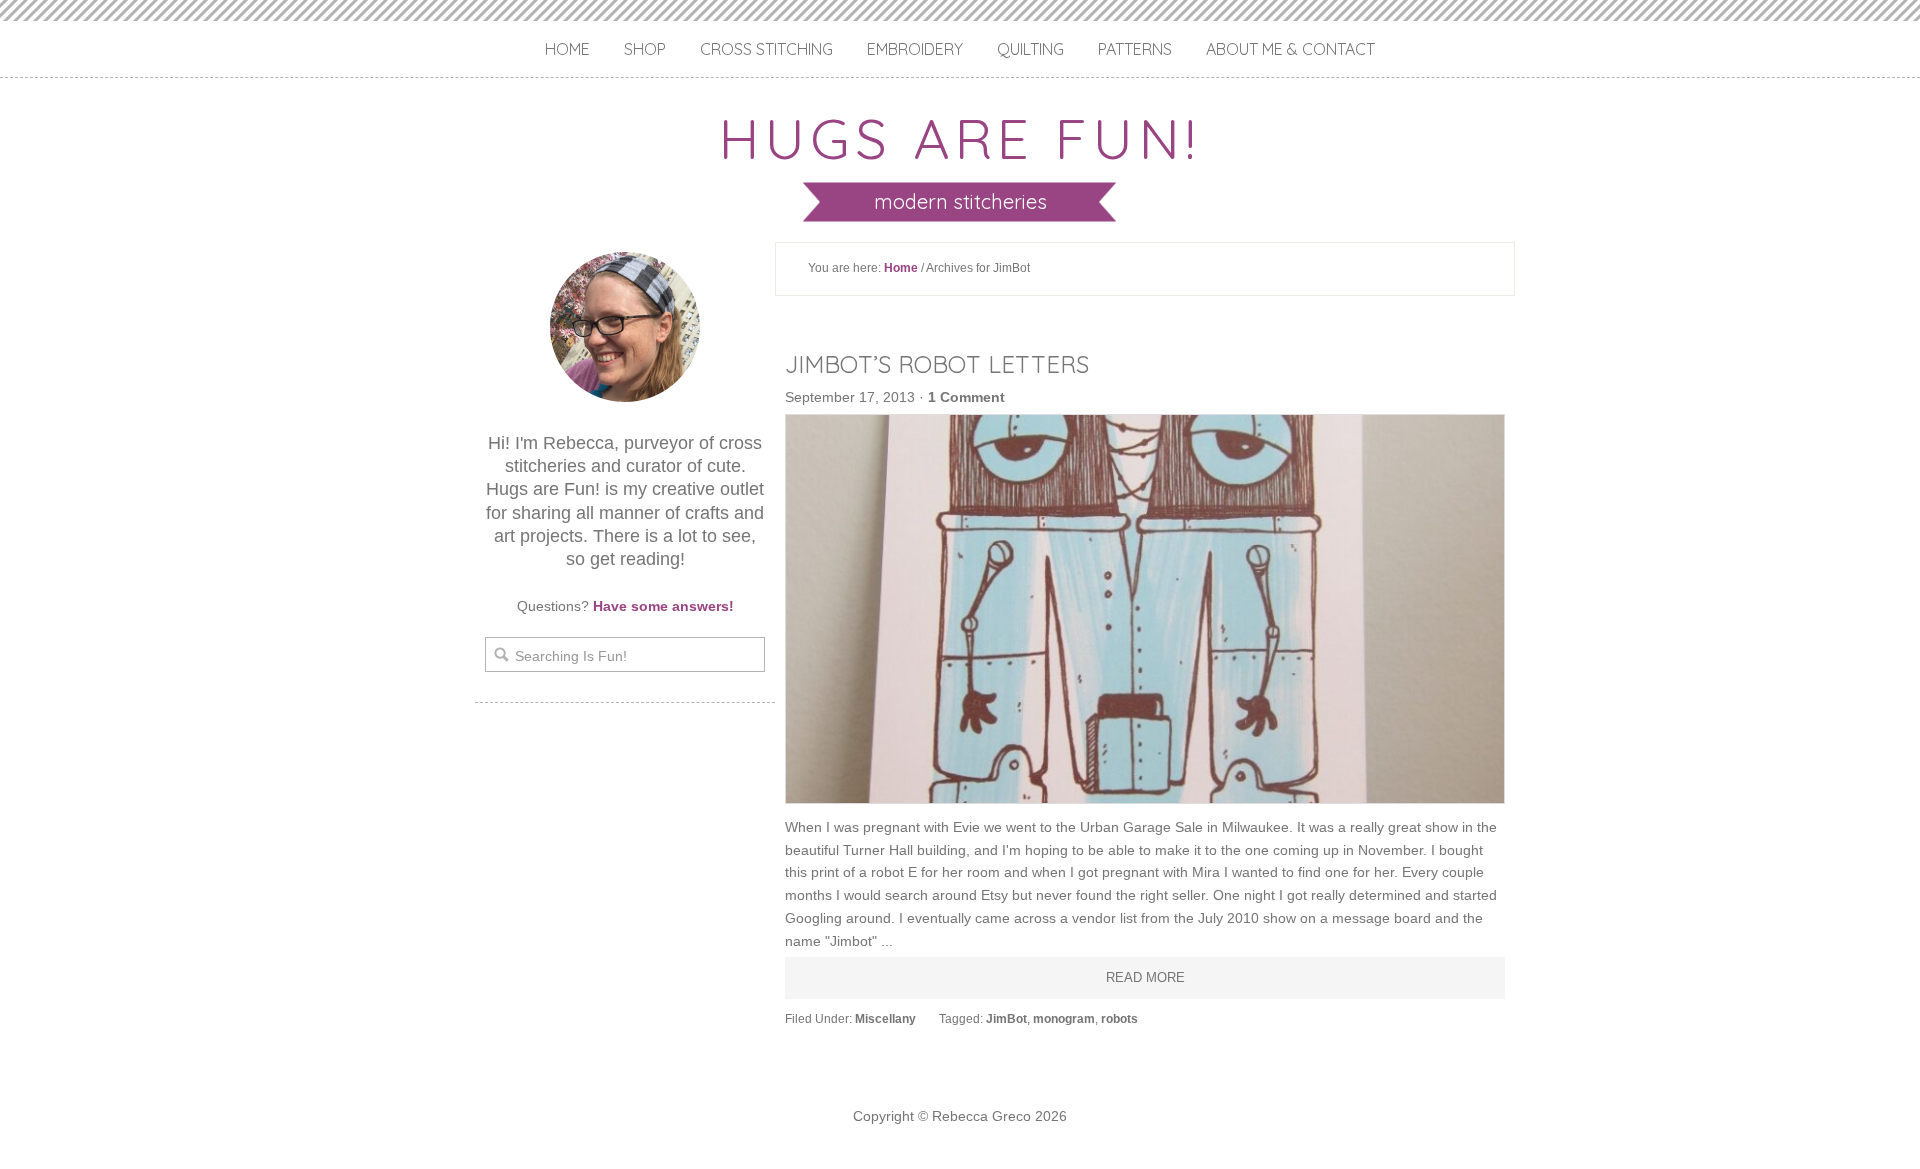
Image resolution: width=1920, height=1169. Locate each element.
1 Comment (966, 397)
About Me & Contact (1290, 49)
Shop (645, 49)
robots (1119, 1019)
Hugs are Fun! (960, 138)
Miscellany (885, 1019)
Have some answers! (663, 606)
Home (567, 49)
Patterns (1135, 49)
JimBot (1006, 1019)
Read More (1145, 977)
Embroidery (915, 49)
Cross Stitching (766, 49)
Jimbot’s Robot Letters (937, 364)
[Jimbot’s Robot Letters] (1145, 609)
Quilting (1030, 49)
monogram (1064, 1019)
